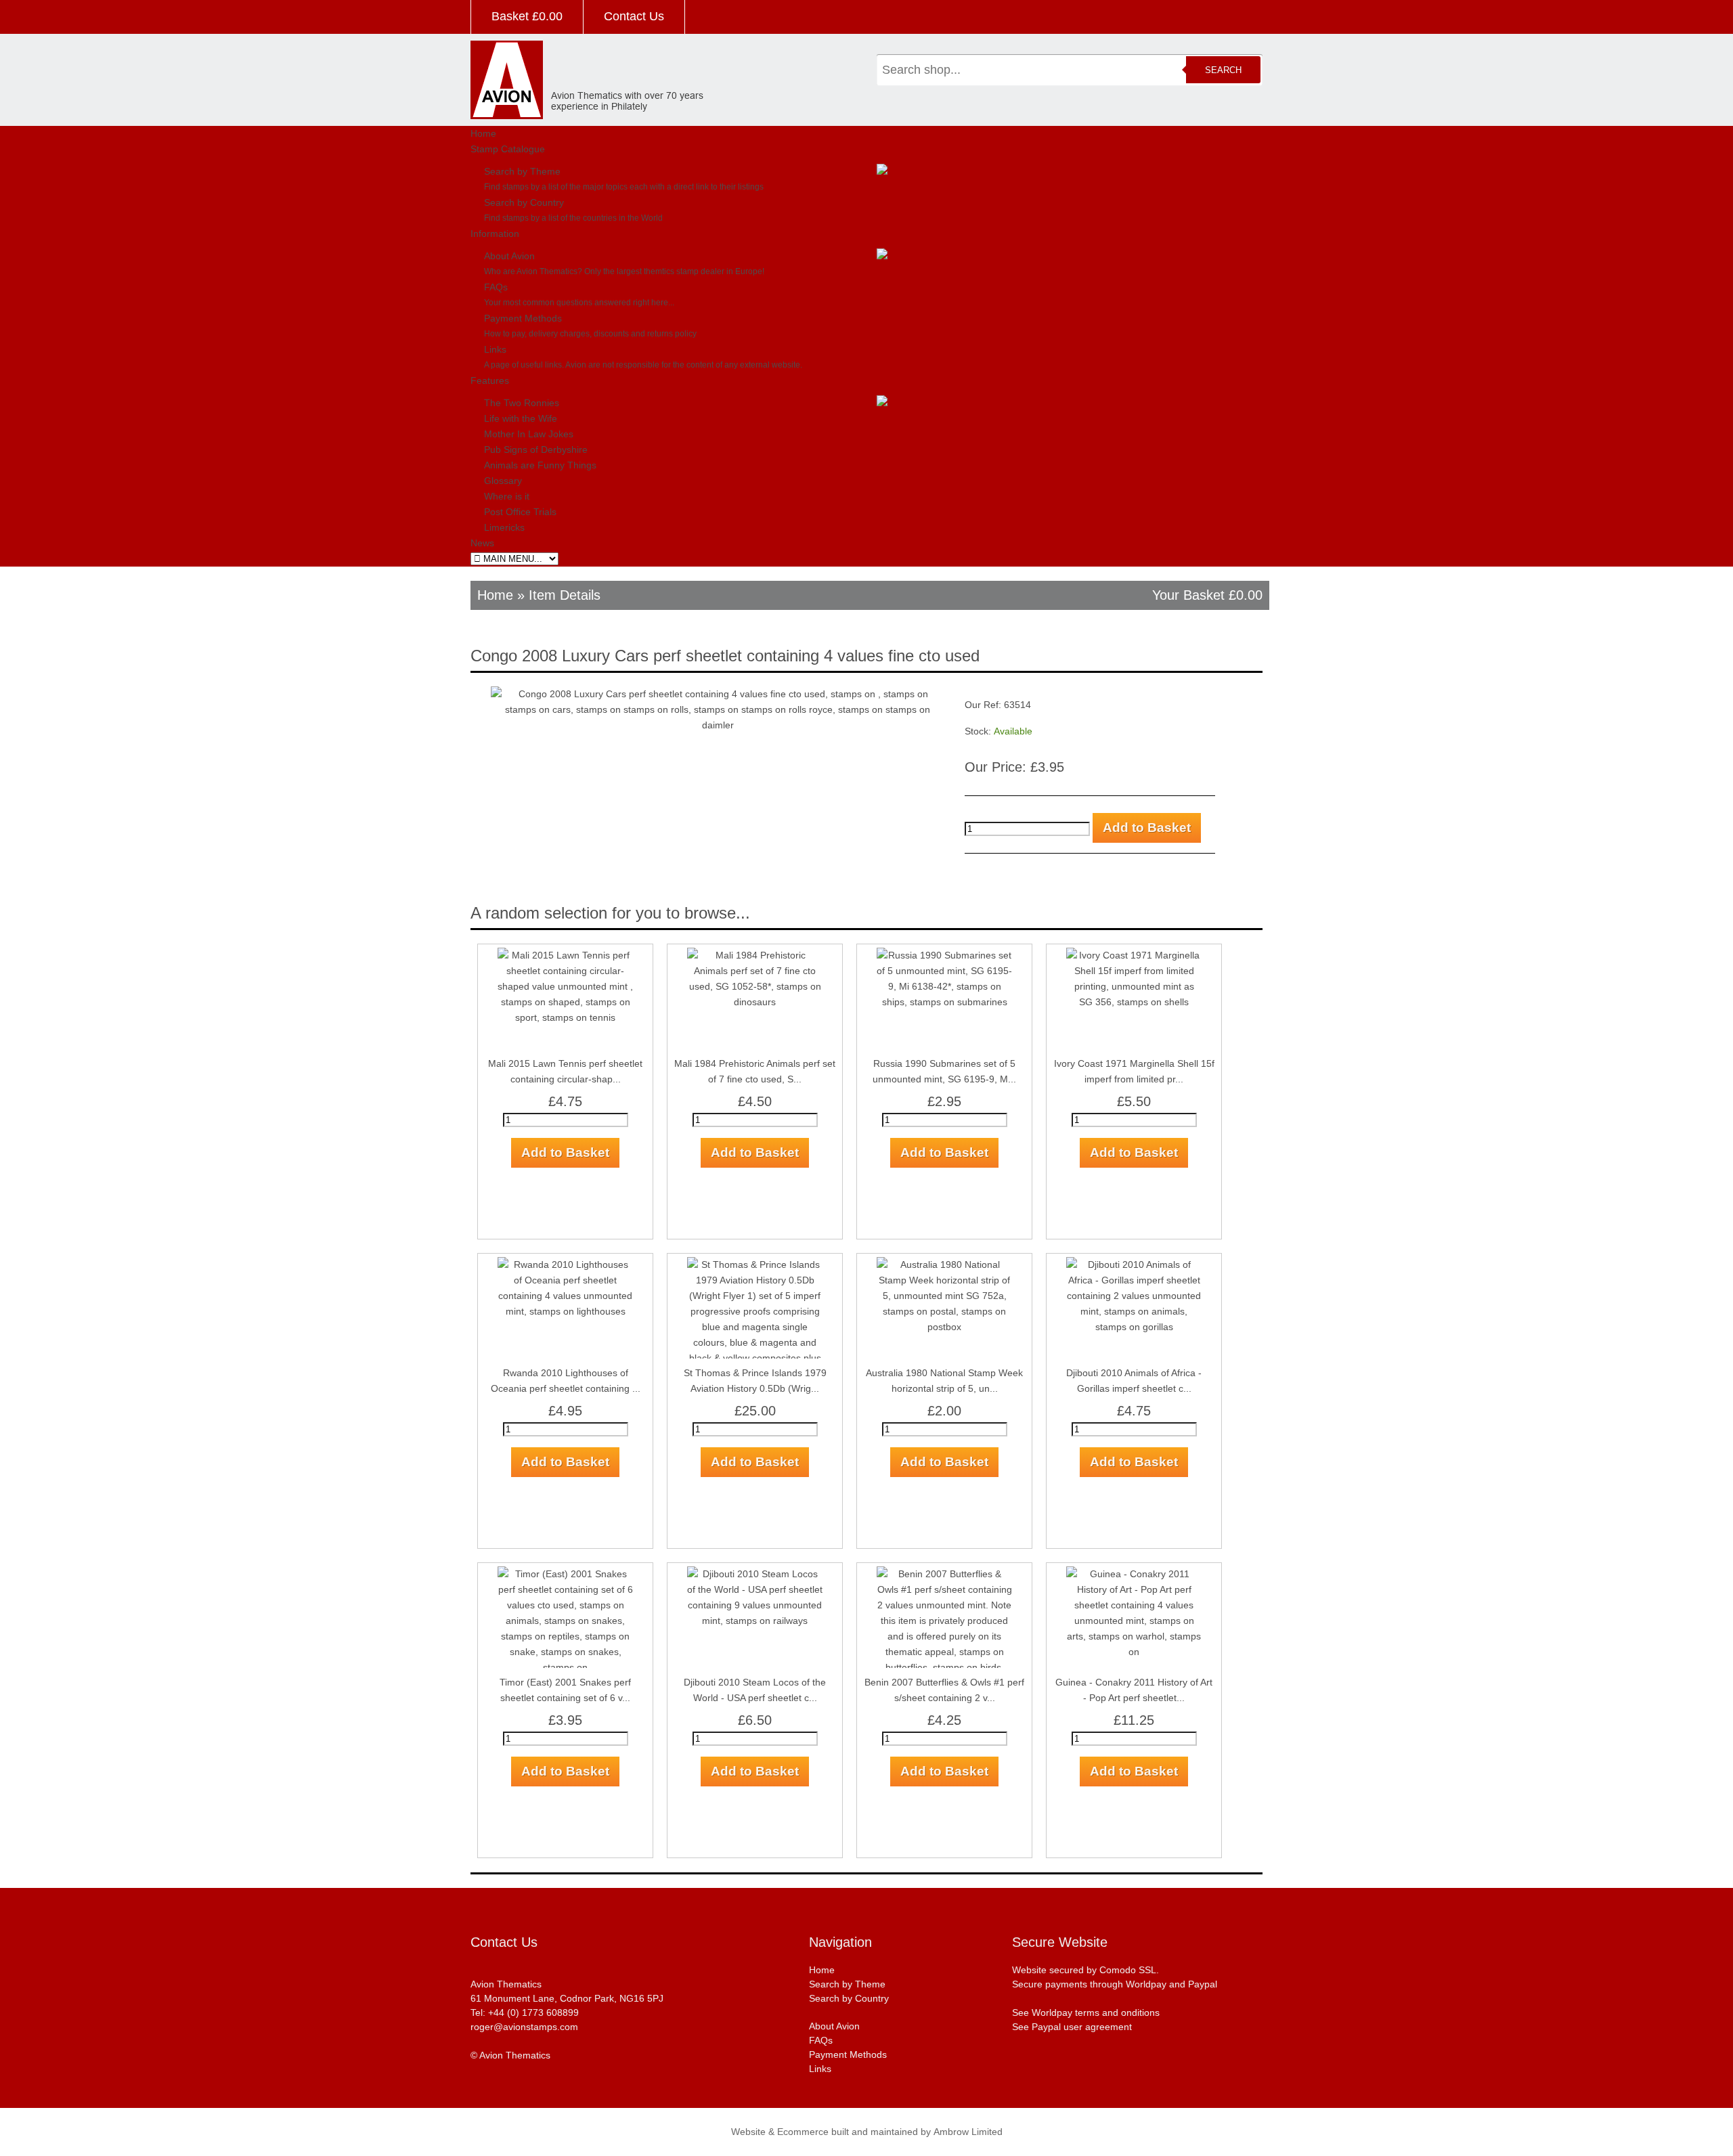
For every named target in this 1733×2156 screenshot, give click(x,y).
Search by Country (524, 202)
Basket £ (527, 16)
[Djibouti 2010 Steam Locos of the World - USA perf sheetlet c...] (755, 1574)
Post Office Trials (520, 512)
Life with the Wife (521, 418)
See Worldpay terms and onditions (1086, 2012)
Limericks (504, 527)
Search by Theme (522, 171)
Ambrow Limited (968, 2132)
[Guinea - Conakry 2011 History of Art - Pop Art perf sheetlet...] (1134, 1574)
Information (495, 234)
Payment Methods (523, 318)
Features (490, 380)
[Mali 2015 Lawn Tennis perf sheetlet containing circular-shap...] (565, 955)
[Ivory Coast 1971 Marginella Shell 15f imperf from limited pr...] (1134, 955)
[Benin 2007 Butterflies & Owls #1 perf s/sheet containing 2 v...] (944, 1574)
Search (1223, 70)
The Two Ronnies (522, 403)
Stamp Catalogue (508, 149)
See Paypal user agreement (1072, 2027)
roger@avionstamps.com (524, 2027)
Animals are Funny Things (540, 465)
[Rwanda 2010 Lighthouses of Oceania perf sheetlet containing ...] (565, 1264)
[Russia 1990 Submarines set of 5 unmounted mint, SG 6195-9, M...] (944, 955)
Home (483, 133)
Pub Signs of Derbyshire (536, 449)
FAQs (496, 287)
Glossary (503, 481)
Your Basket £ (1207, 595)
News (482, 543)
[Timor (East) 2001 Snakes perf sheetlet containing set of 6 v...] (565, 1574)
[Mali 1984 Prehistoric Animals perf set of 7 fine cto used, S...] (755, 955)
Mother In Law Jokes (529, 434)
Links (495, 349)
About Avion (509, 256)
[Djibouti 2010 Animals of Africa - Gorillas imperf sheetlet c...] (1134, 1264)
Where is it (507, 496)
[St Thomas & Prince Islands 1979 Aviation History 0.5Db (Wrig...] (755, 1264)
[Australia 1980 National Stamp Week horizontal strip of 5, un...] (944, 1264)
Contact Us (634, 16)
